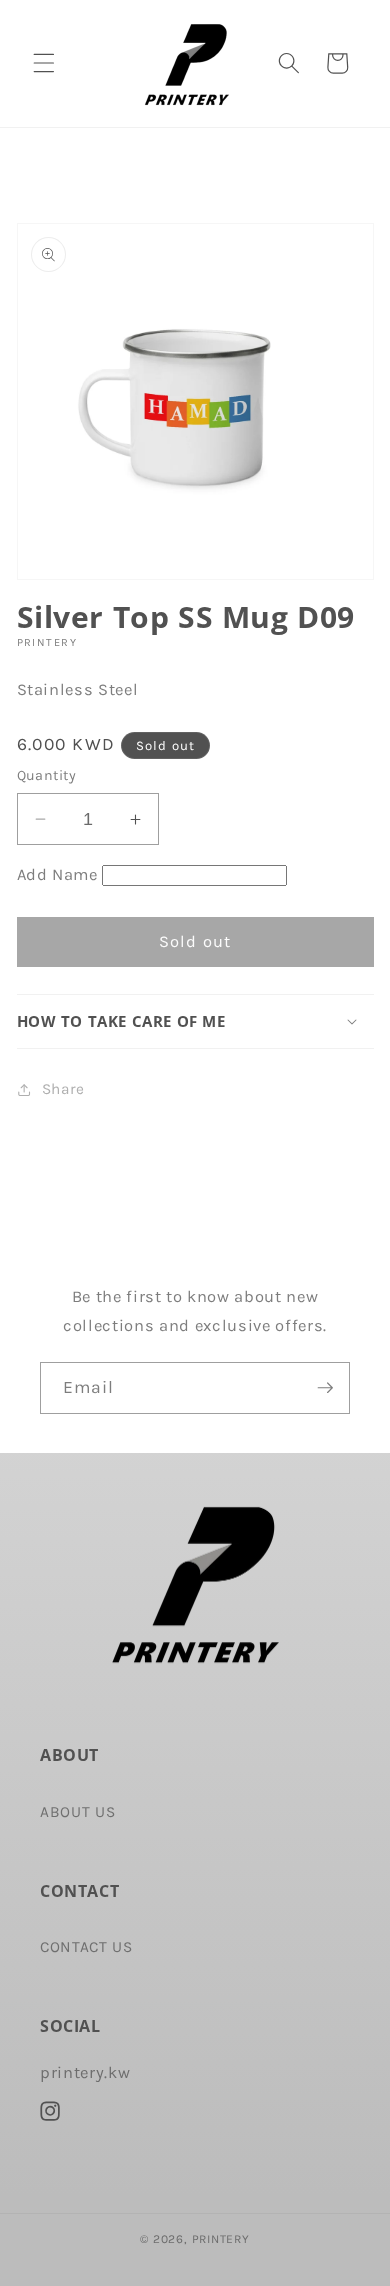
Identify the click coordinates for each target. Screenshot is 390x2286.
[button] (44, 63)
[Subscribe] (325, 1388)
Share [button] (63, 1089)
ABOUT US (77, 1812)
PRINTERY (221, 2239)
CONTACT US (86, 1947)
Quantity (47, 775)
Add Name (57, 874)
